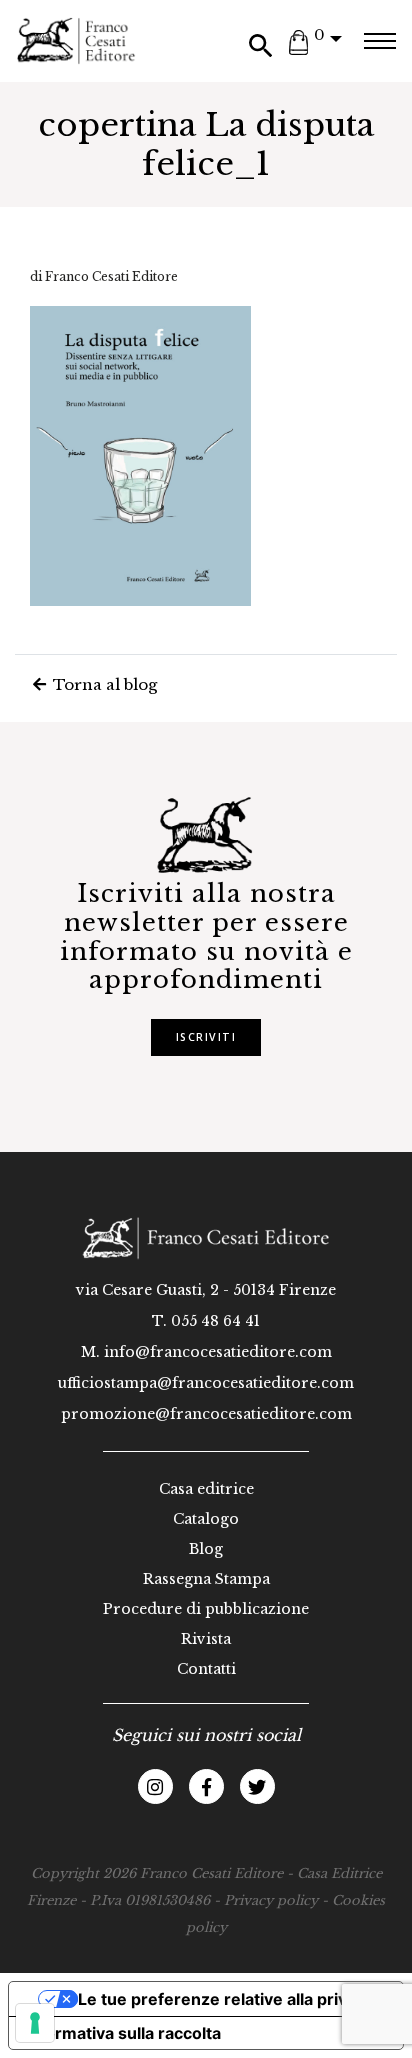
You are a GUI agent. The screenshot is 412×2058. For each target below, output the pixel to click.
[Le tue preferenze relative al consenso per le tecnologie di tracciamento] (35, 2023)
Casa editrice (206, 1489)
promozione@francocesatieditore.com (206, 1414)
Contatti (206, 1669)
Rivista (206, 1639)
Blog (206, 1549)
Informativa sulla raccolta (123, 2033)
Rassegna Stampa (206, 1579)
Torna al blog (103, 684)
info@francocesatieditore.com (218, 1352)
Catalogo (206, 1519)
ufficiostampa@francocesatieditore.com (206, 1383)
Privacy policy (271, 1900)
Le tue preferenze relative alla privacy (226, 1999)
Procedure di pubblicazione (206, 1609)
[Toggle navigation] (379, 41)
